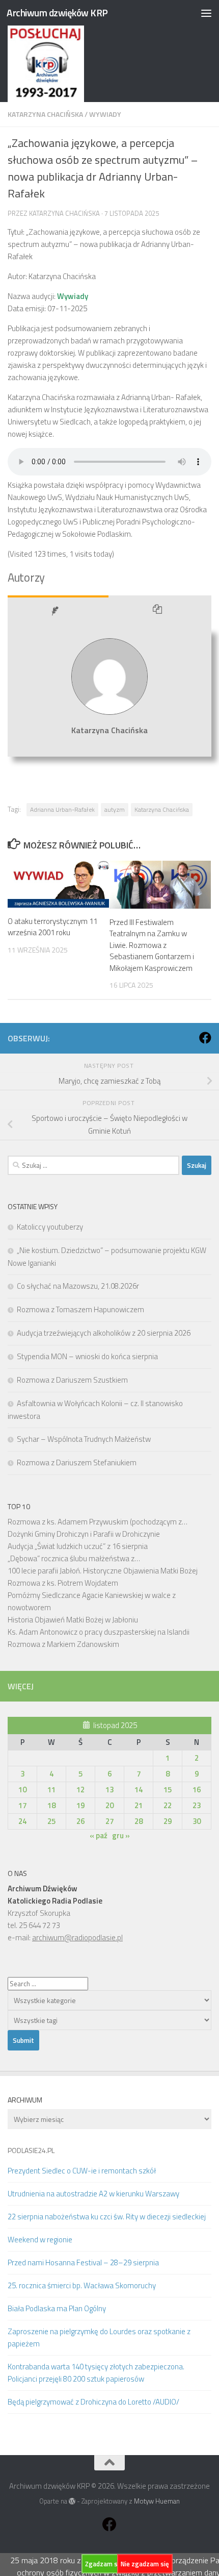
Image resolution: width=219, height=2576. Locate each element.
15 (168, 1790)
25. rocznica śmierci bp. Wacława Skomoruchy (82, 2285)
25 (51, 1821)
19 (80, 1805)
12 (80, 1790)
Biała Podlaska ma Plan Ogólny (57, 2308)
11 (51, 1790)
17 (22, 1805)
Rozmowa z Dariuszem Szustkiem (72, 1380)
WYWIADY (105, 114)
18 (51, 1805)
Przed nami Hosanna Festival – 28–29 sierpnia (83, 2262)
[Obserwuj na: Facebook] (205, 1038)
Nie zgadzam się (145, 2564)
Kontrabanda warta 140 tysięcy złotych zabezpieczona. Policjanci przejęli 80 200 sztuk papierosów (96, 2373)
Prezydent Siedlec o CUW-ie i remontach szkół (82, 2171)
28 (139, 1821)
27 (109, 1821)
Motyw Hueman (157, 2501)
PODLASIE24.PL (31, 2150)
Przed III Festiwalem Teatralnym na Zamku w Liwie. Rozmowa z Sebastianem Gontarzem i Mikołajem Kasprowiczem (152, 945)
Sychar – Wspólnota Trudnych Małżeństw (84, 1439)
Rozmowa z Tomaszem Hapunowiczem (80, 1309)
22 (168, 1805)
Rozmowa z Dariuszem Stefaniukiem (77, 1462)
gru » (121, 1835)
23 (197, 1805)
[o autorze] (58, 612)
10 (22, 1790)
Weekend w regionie (40, 2240)
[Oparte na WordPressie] (72, 2501)
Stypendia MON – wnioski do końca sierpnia (87, 1356)
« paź (99, 1835)
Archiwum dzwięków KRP (57, 12)
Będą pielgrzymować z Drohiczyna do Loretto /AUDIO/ (93, 2402)
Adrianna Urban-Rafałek (62, 809)
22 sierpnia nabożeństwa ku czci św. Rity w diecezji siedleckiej (107, 2217)
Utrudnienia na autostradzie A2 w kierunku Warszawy (93, 2194)
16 (197, 1790)
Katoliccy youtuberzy (50, 1227)
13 (109, 1790)
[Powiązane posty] (160, 612)
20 (109, 1805)
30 (197, 1821)
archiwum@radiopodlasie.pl (77, 1937)
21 (139, 1805)
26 (80, 1821)
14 (139, 1790)
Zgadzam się (104, 2564)
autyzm (115, 809)
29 (168, 1821)
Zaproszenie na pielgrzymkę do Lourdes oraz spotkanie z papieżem (99, 2337)
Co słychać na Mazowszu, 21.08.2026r (78, 1286)
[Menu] (206, 13)
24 (22, 1821)
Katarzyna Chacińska (45, 114)
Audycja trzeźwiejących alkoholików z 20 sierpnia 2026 (104, 1333)
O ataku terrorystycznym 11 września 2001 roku (52, 927)
